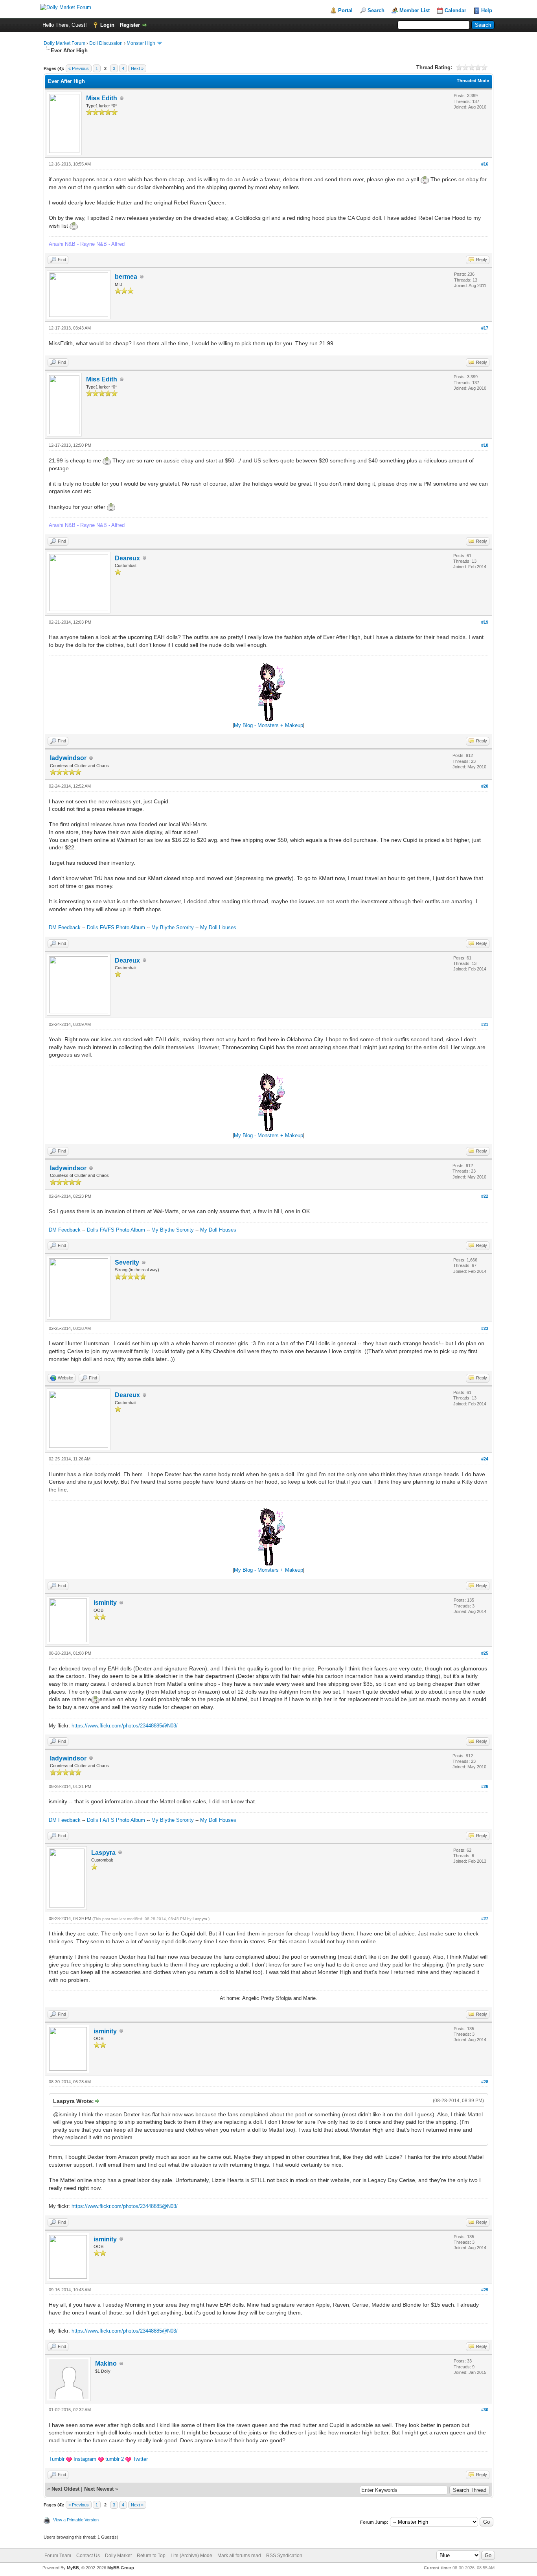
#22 (485, 1196)
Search (376, 10)
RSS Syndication (284, 2556)
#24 (485, 1459)
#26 (485, 1786)
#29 (485, 2290)
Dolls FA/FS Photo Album (116, 927)
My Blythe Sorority (173, 927)
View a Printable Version (76, 2520)
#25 (485, 1653)
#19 (485, 622)
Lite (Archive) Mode (191, 2556)
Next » (137, 68)
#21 (485, 1024)
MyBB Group (121, 2568)
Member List (415, 10)
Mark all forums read (239, 2556)
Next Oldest (65, 2489)
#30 (485, 2410)
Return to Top (151, 2556)
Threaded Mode (473, 81)
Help (487, 10)
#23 (485, 1328)
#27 (485, 1919)
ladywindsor (68, 758)
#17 (485, 328)
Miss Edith (102, 98)
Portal (345, 10)
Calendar (455, 10)
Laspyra (103, 1853)
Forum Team (58, 2556)
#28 (485, 2082)
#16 (485, 164)
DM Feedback (65, 927)
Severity (127, 1262)
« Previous (79, 68)
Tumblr (57, 2459)
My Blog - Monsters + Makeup (268, 725)
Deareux (127, 558)
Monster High (141, 43)
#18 (485, 445)
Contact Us (88, 2556)
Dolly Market (118, 2556)
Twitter (140, 2459)
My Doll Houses (218, 927)
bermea (126, 277)
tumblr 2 (115, 2459)
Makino (106, 2363)
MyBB (73, 2568)
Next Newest (99, 2489)
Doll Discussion (106, 43)
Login (107, 25)
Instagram (85, 2459)
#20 (485, 786)
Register (130, 25)
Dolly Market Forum (64, 43)
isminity (105, 1603)
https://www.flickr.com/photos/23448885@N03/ (125, 1726)
